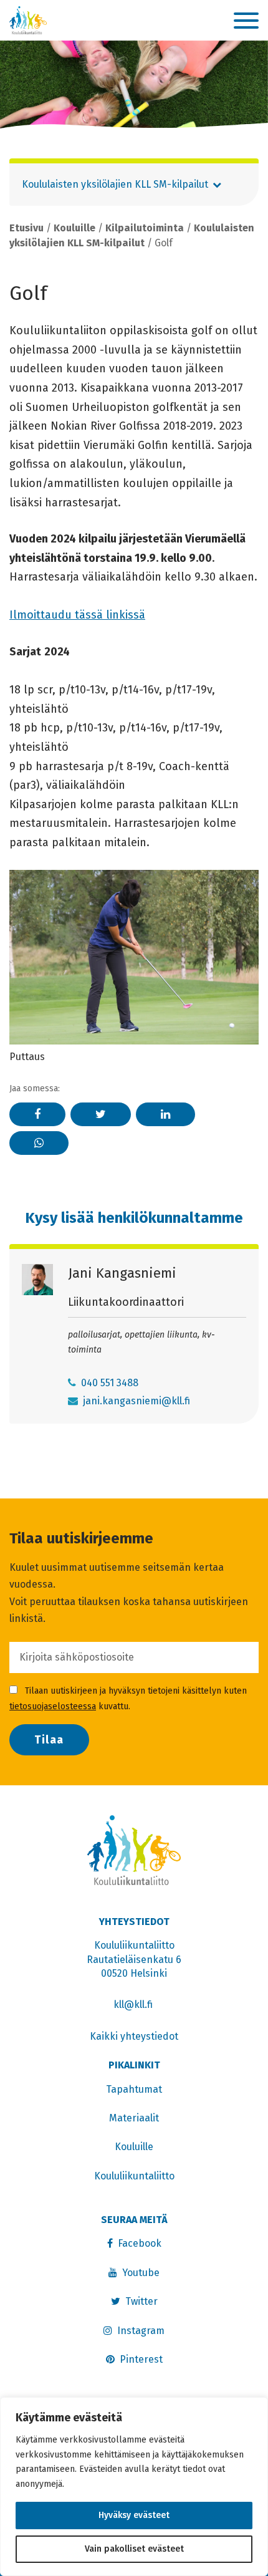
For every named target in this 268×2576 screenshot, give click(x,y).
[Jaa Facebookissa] (37, 1114)
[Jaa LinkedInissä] (165, 1114)
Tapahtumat (134, 2089)
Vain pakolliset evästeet (134, 2549)
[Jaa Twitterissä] (101, 1114)
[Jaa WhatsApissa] (39, 1143)
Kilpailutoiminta (145, 228)
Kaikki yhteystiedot (134, 2036)
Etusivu (26, 228)
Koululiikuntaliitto (134, 2176)
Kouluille (74, 228)
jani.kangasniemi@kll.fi (136, 1401)
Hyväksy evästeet (134, 2515)
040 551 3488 (110, 1383)
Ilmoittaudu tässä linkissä (77, 615)
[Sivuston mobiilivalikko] (246, 21)
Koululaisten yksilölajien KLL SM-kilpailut (115, 184)
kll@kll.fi (134, 2004)
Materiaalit (134, 2118)
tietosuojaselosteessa (53, 1706)
